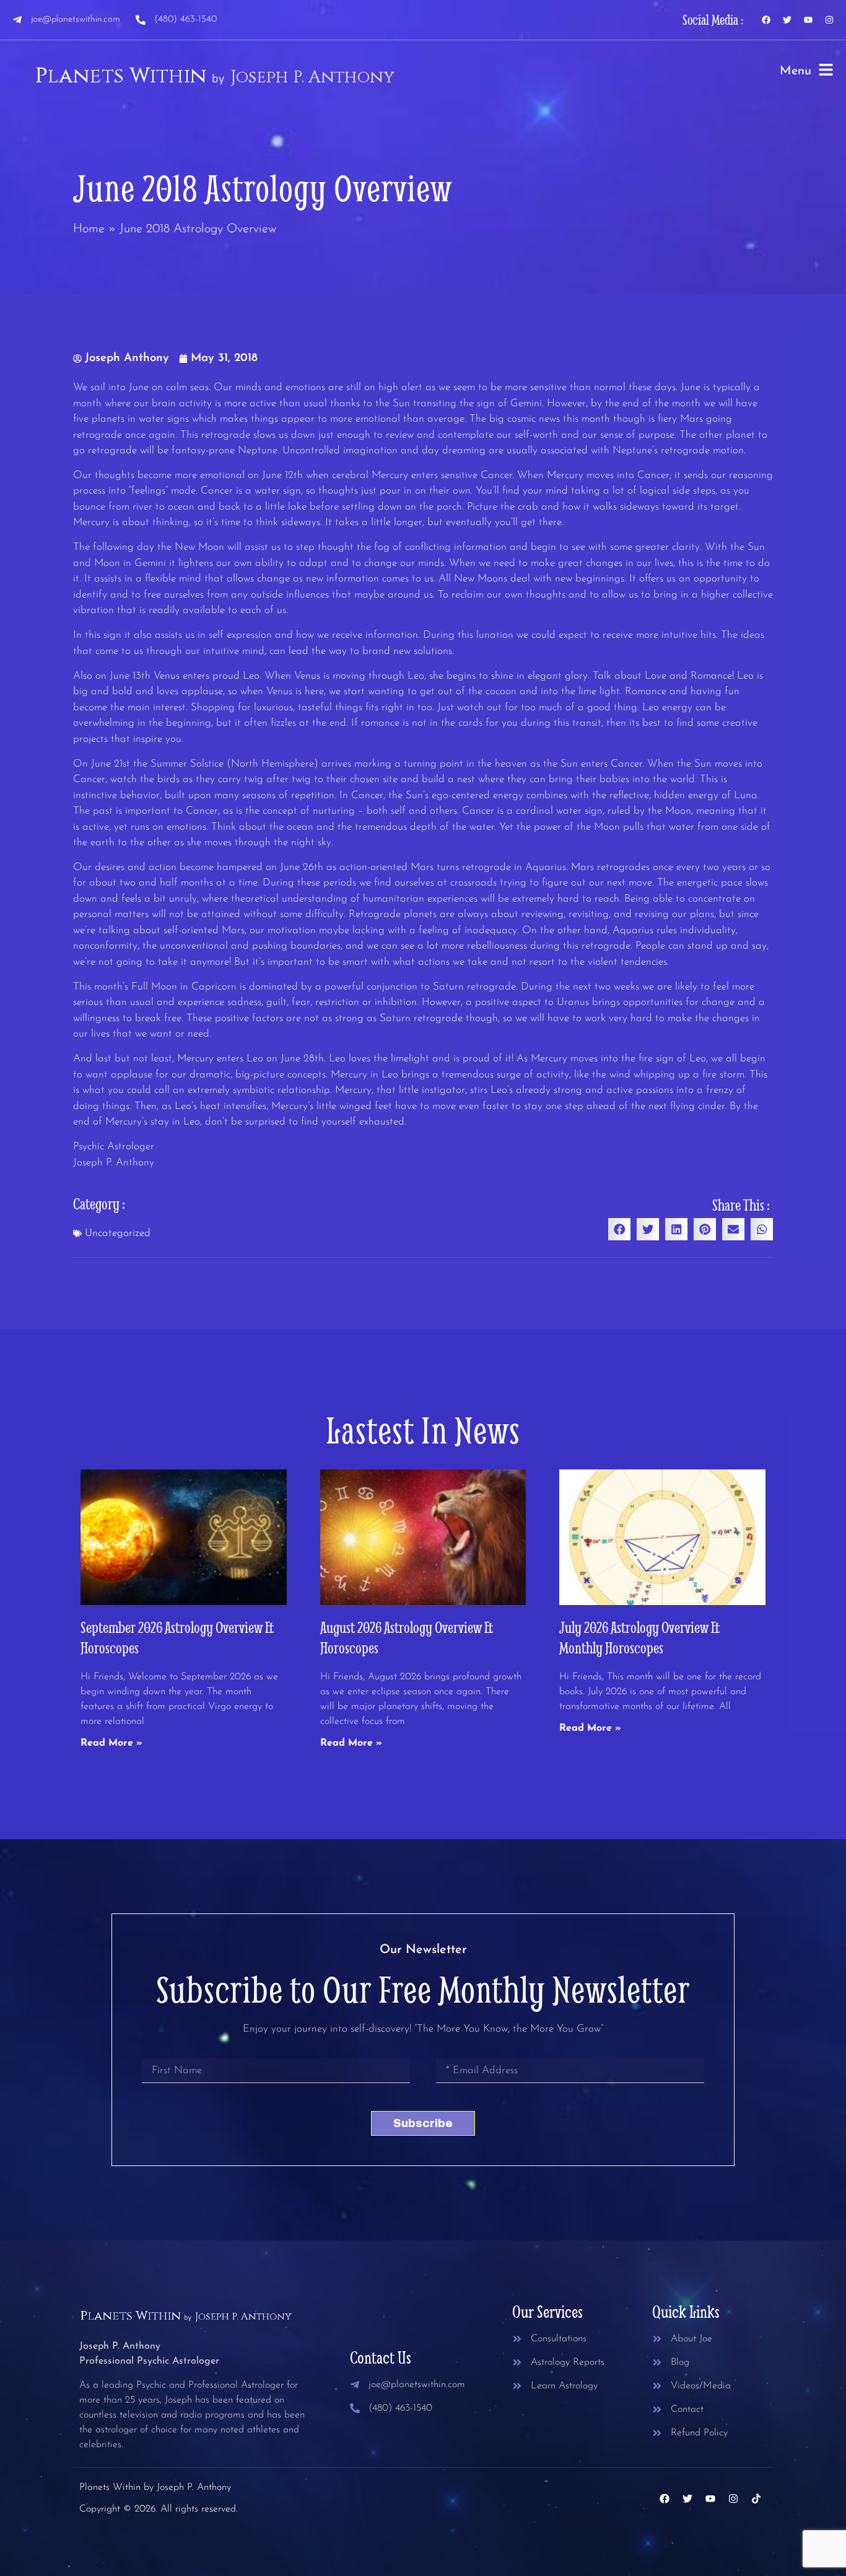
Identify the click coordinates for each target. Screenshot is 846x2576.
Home (89, 229)
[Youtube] (808, 20)
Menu (796, 71)
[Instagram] (829, 20)
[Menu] (826, 70)
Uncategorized (118, 1233)
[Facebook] (766, 20)
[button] (619, 1229)
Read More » (111, 1743)
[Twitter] (787, 20)
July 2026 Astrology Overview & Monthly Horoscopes (640, 1637)
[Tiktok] (756, 2499)
